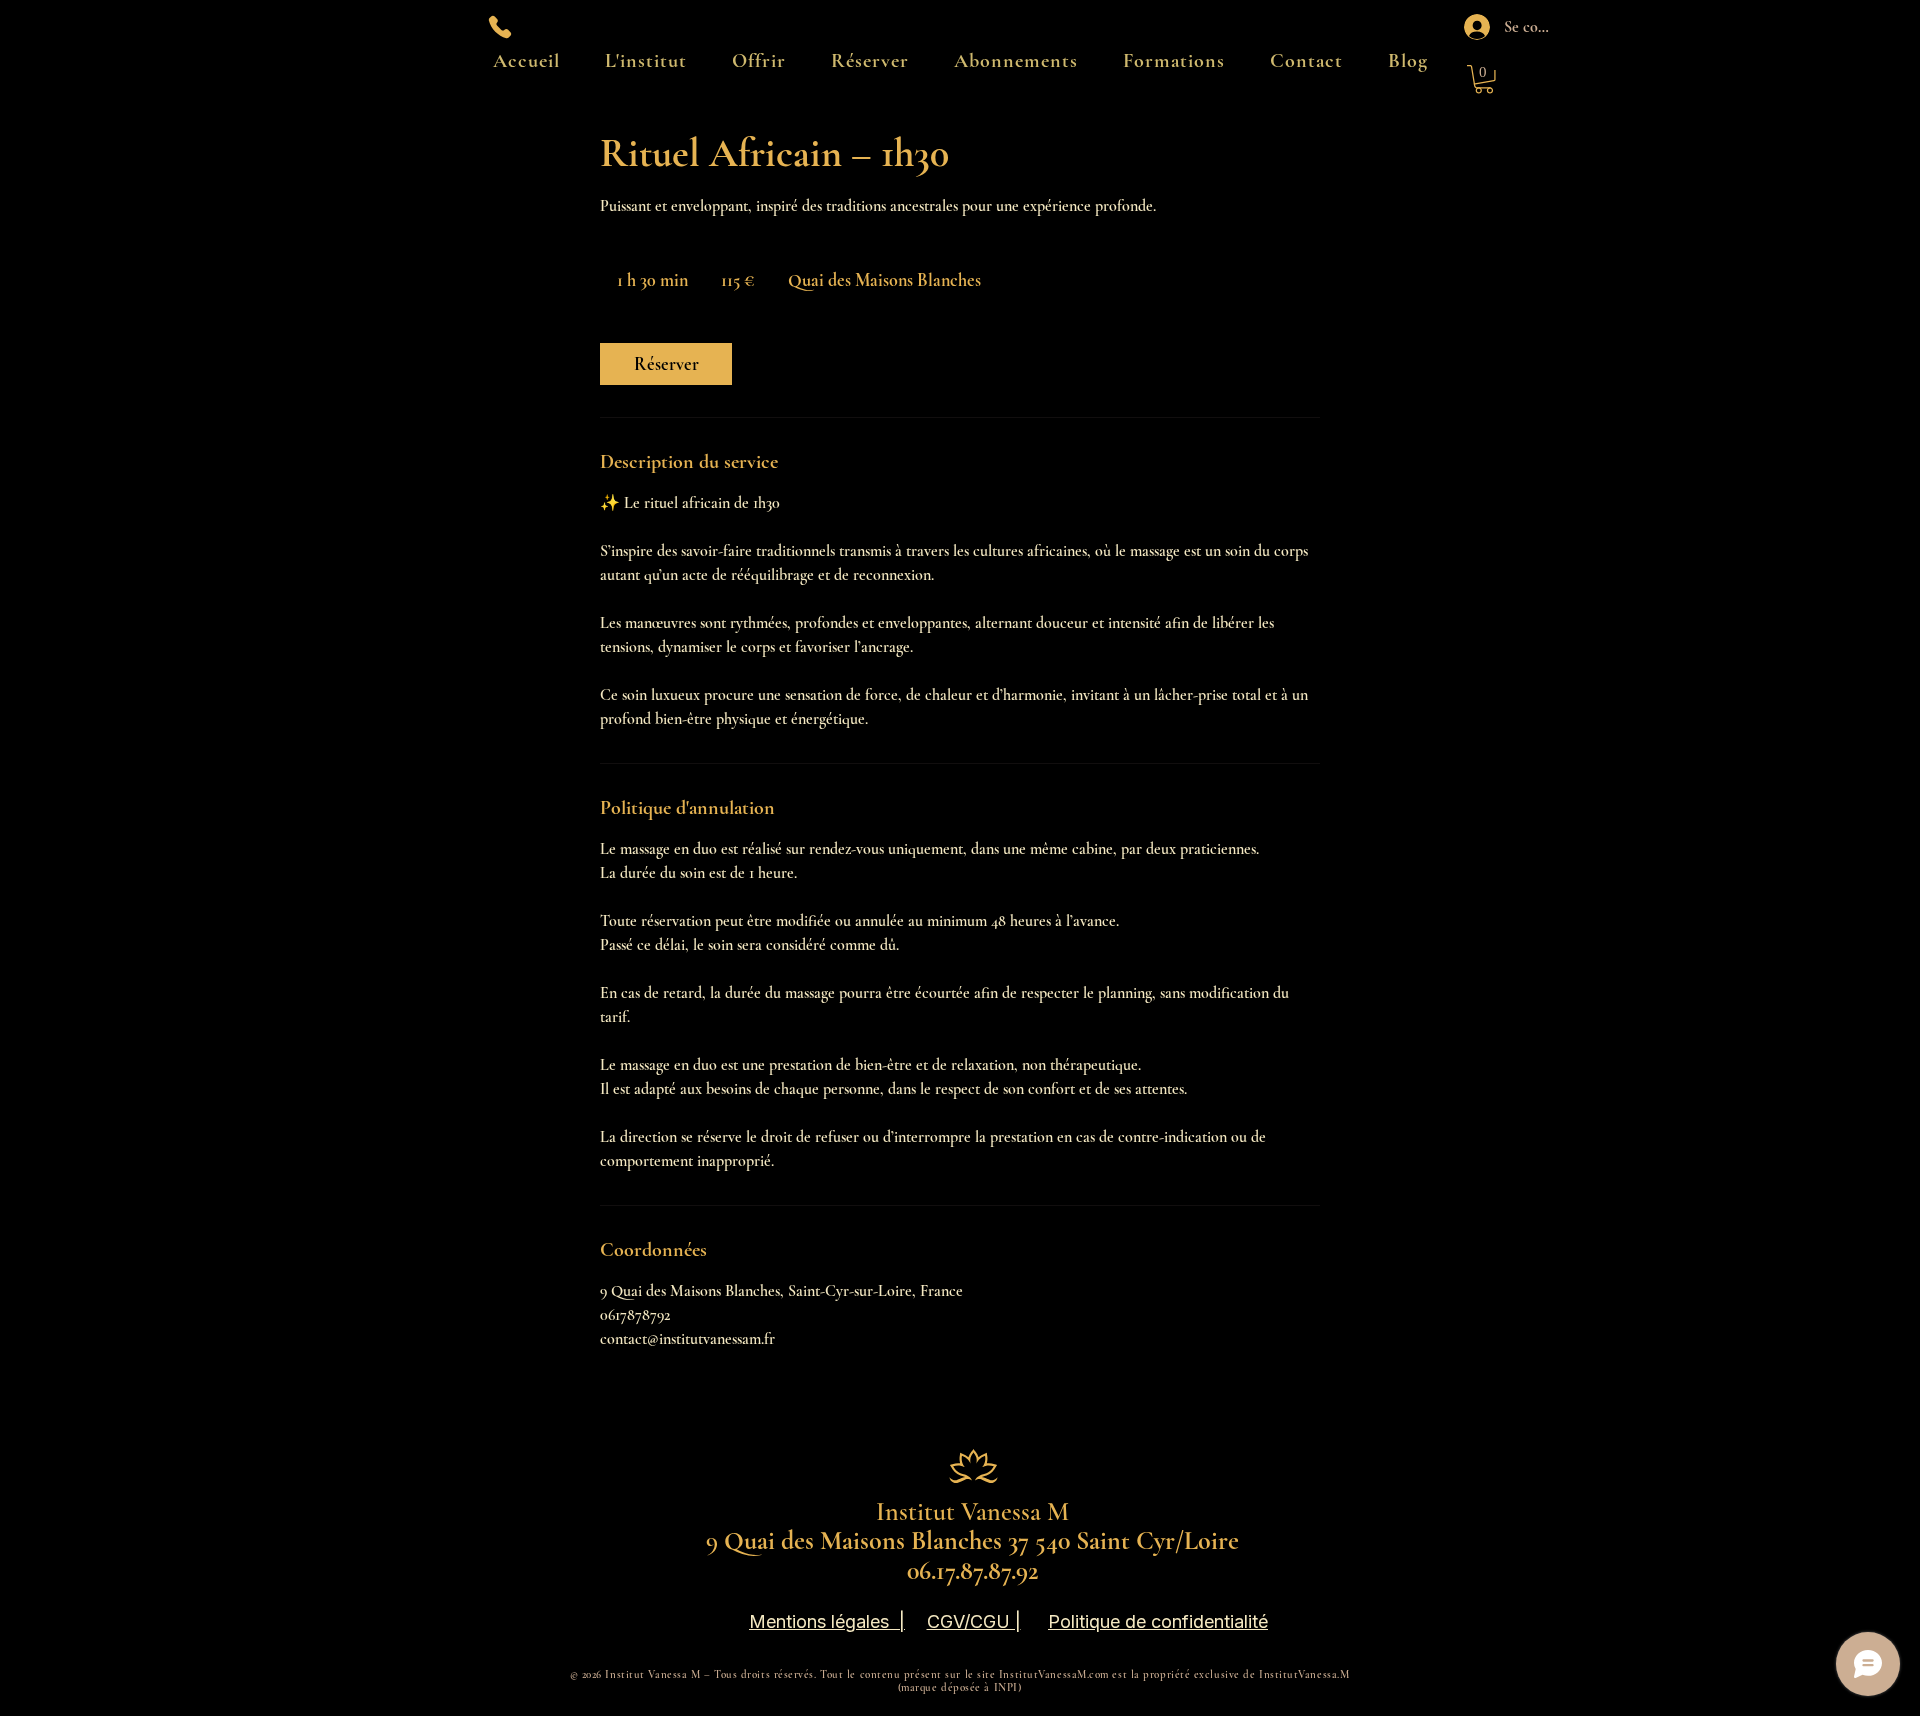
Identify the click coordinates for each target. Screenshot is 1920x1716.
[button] (1484, 79)
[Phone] (500, 27)
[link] (666, 364)
